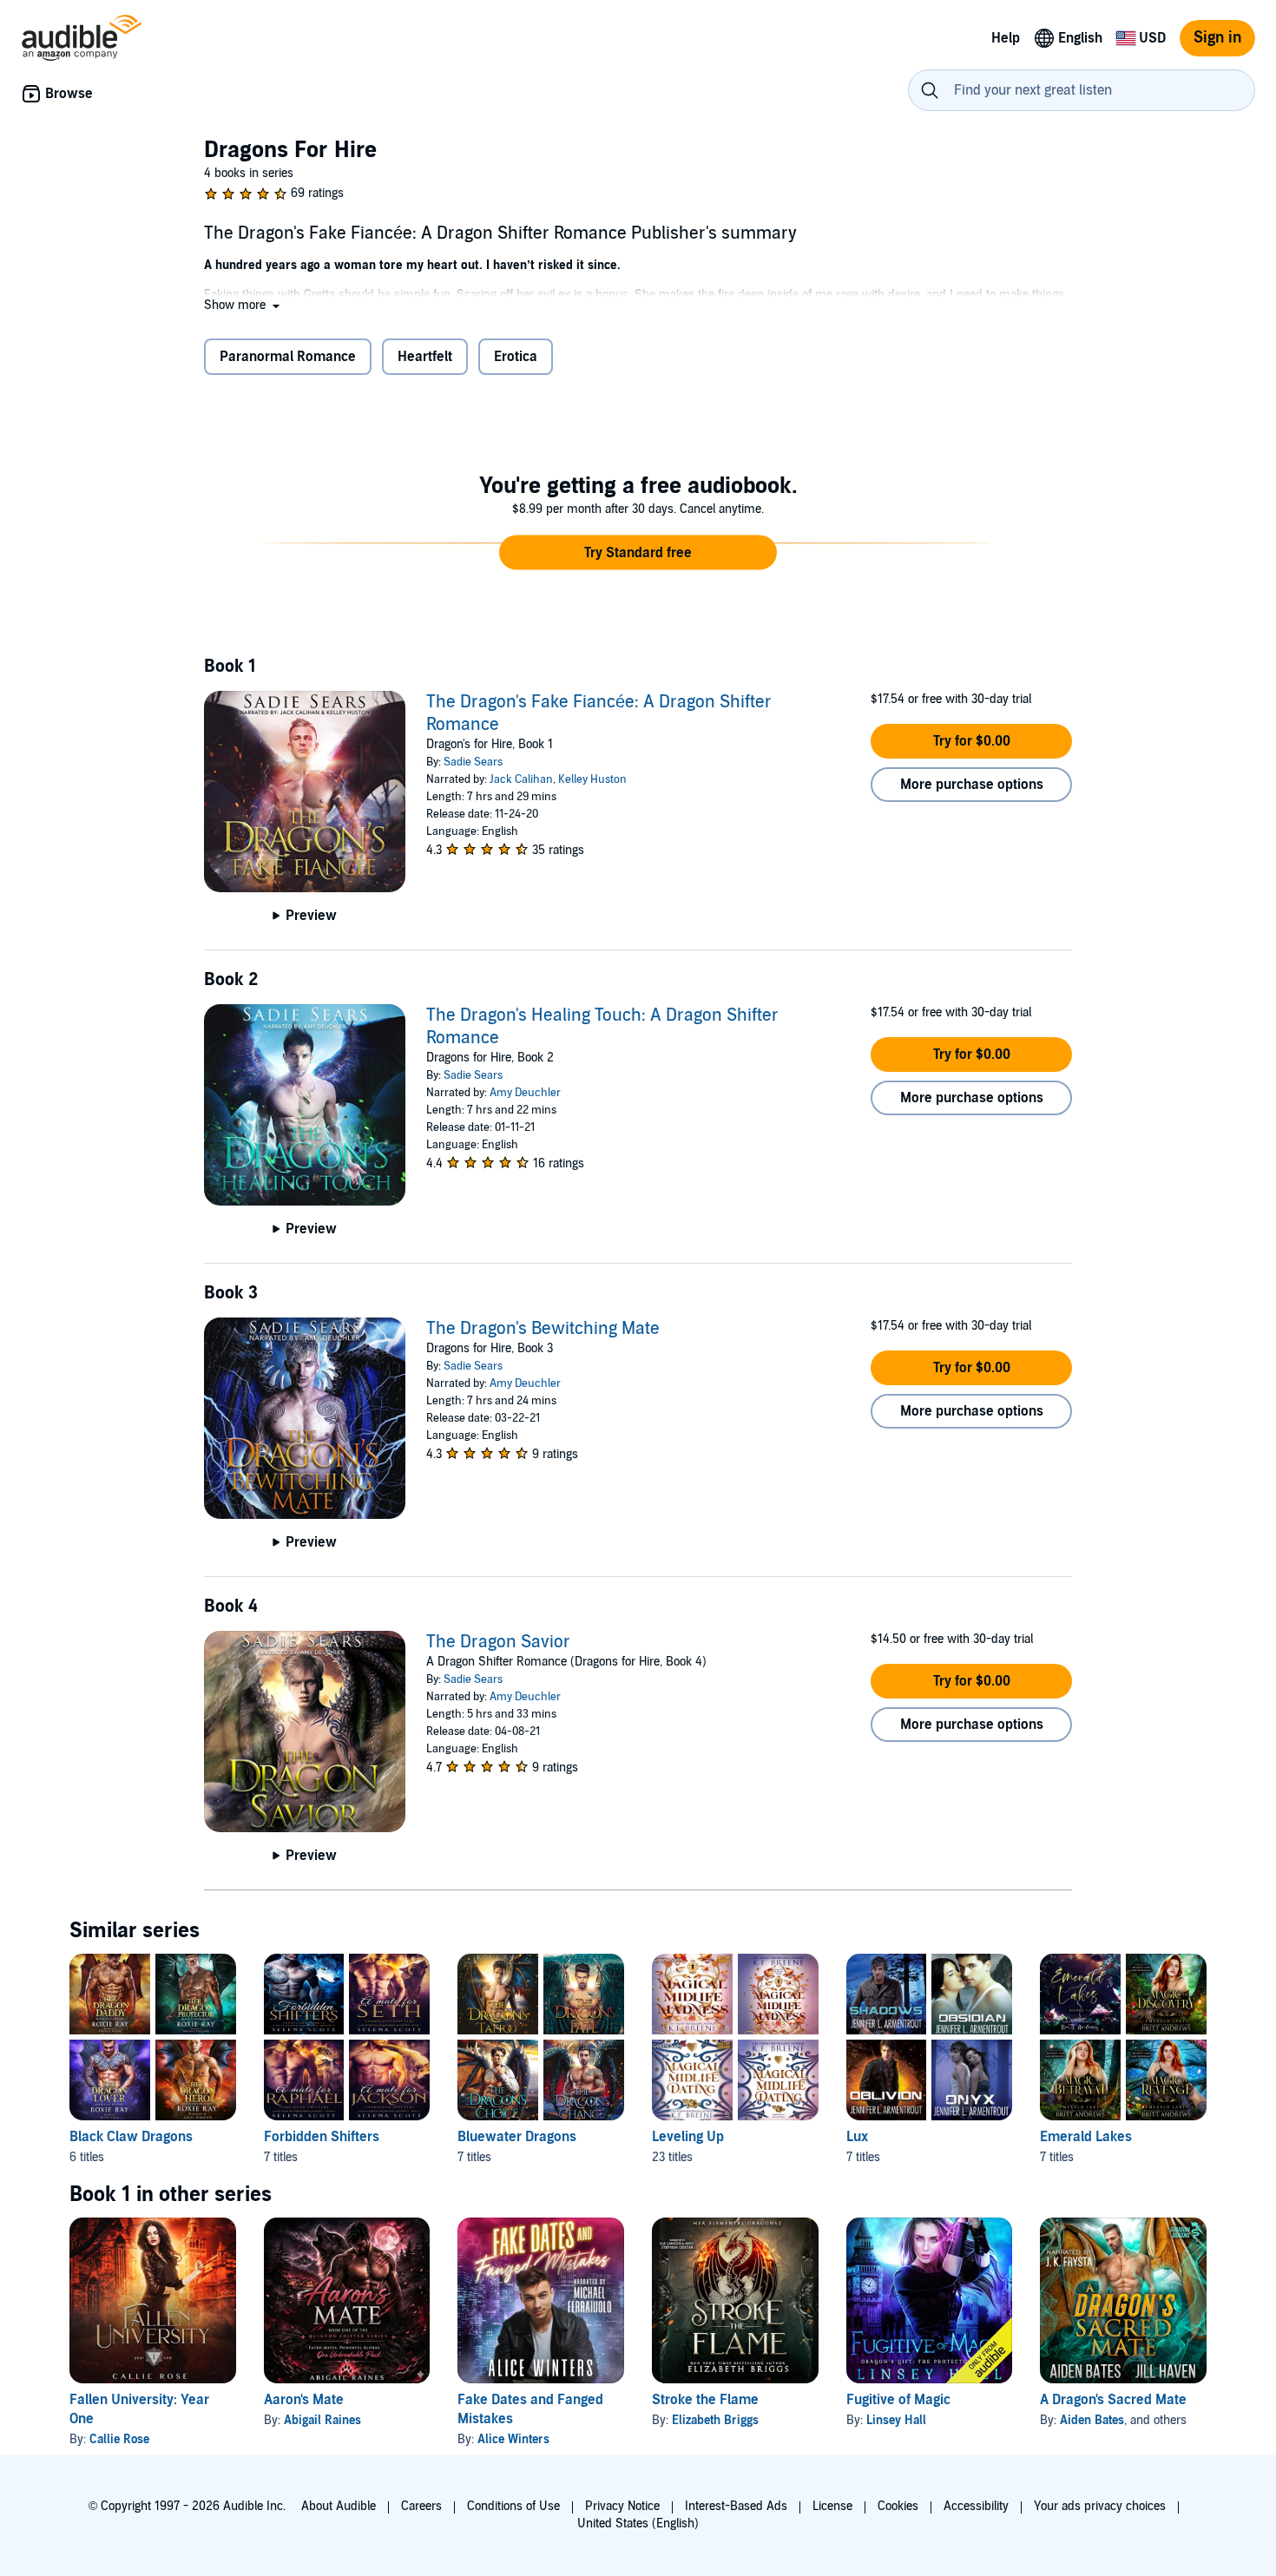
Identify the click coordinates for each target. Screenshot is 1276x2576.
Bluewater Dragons (517, 2137)
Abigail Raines (322, 2420)
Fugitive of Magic (898, 2400)
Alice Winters (513, 2439)
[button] (243, 305)
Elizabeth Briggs (715, 2420)
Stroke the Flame (705, 2400)
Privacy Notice (622, 2506)
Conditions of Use (513, 2506)
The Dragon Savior (498, 1642)
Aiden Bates (1092, 2420)
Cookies (898, 2506)
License (832, 2506)
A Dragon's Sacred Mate (1113, 2400)
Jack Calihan (521, 779)
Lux (857, 2137)
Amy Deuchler (525, 1093)
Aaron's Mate (304, 2400)
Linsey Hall (896, 2420)
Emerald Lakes (1086, 2137)
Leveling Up (688, 2137)
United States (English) (638, 2523)
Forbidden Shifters (322, 2137)
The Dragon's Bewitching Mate (543, 1329)
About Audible (339, 2506)
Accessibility (976, 2506)
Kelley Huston (592, 779)
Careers (421, 2506)
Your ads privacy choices (1100, 2506)
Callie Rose (119, 2439)
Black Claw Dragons (131, 2137)
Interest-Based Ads (736, 2506)
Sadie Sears (473, 762)
